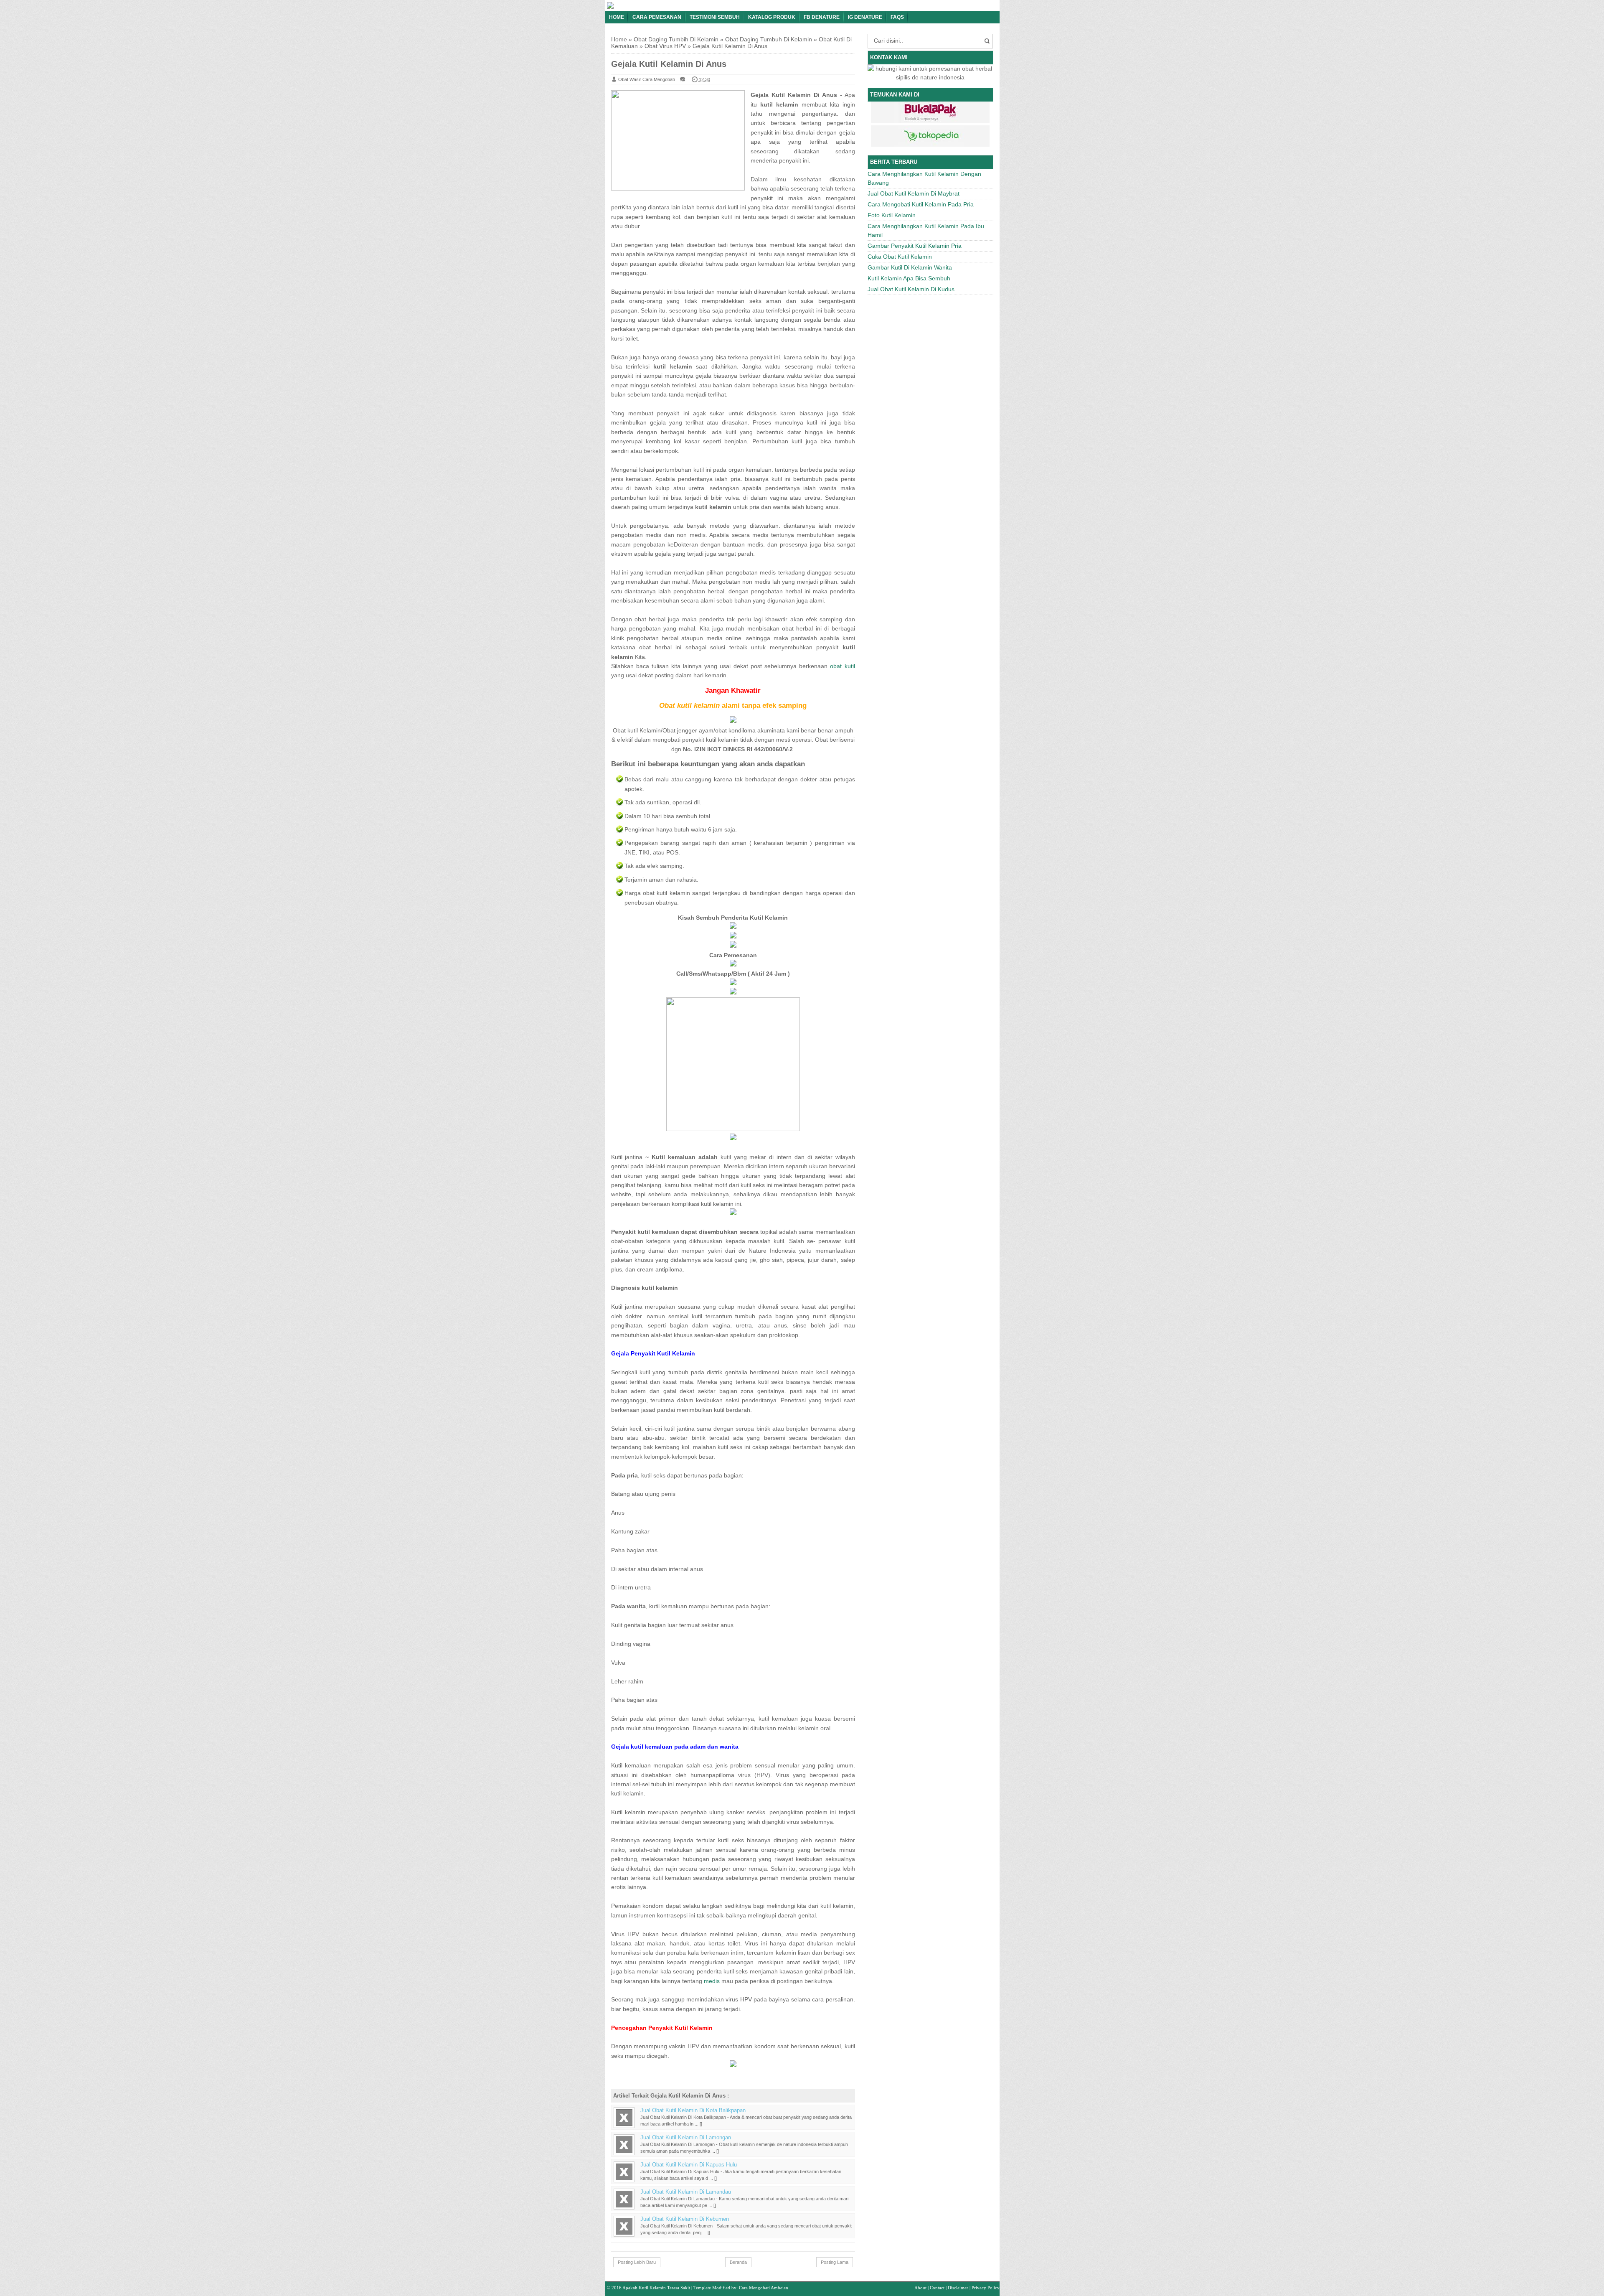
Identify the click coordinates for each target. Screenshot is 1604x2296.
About (920, 2288)
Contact (937, 2288)
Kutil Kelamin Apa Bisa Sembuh (909, 278)
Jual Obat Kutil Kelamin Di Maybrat (914, 193)
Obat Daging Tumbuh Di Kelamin (769, 39)
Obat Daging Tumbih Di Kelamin (676, 39)
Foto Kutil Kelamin (892, 215)
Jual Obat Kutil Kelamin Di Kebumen (685, 2219)
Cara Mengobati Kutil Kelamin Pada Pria (921, 204)
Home (617, 17)
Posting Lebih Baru (637, 2262)
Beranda (738, 2262)
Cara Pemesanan (657, 17)
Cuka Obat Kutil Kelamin (900, 257)
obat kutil (842, 666)
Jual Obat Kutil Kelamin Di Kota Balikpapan (693, 2110)
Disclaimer (958, 2288)
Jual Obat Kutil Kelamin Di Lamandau (686, 2192)
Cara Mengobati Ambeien (764, 2288)
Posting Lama (835, 2262)
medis (712, 1981)
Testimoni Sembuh (715, 17)
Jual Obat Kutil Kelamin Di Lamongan (686, 2138)
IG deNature (865, 17)
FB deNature (822, 17)
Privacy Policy (986, 2288)
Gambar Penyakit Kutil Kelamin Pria (915, 246)
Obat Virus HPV (665, 46)
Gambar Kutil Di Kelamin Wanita (910, 267)
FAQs (897, 17)
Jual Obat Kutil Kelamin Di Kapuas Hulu (689, 2165)
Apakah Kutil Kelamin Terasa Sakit (656, 2288)
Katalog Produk (772, 17)
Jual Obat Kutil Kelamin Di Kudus (911, 289)
